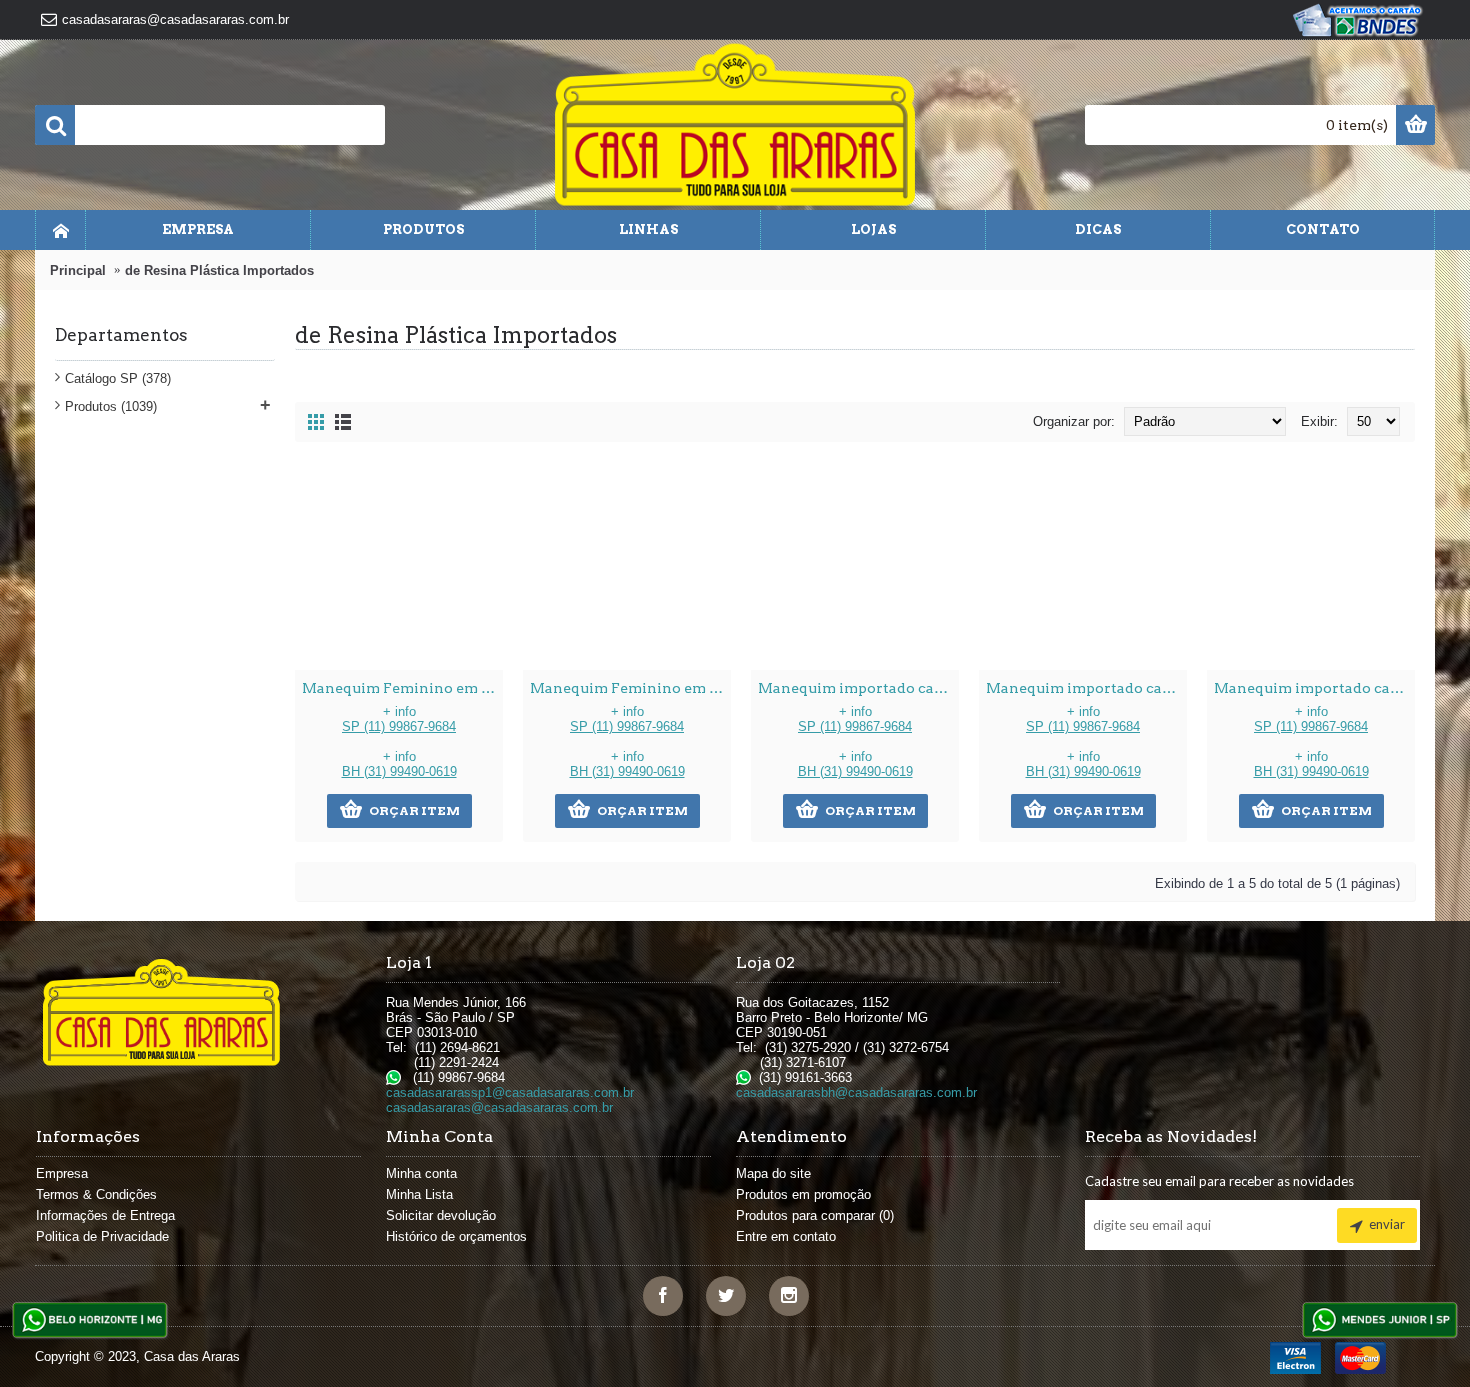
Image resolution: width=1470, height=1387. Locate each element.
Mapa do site (773, 1173)
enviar (1387, 1224)
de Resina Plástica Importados (219, 270)
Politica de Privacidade (102, 1236)
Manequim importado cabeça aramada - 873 (1086, 688)
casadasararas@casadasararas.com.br (499, 1107)
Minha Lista (419, 1194)
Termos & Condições (96, 1194)
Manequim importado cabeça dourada (1314, 688)
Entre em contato (786, 1236)
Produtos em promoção (803, 1194)
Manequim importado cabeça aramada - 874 (858, 688)
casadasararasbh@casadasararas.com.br (856, 1092)
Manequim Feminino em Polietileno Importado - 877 (630, 688)
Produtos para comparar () (815, 1215)
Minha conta (421, 1173)
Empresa (62, 1173)
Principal (78, 270)
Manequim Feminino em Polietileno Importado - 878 (402, 688)
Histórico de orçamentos (456, 1236)
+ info (399, 719)
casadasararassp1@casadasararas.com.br (510, 1092)
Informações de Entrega (105, 1215)
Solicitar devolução (441, 1215)
